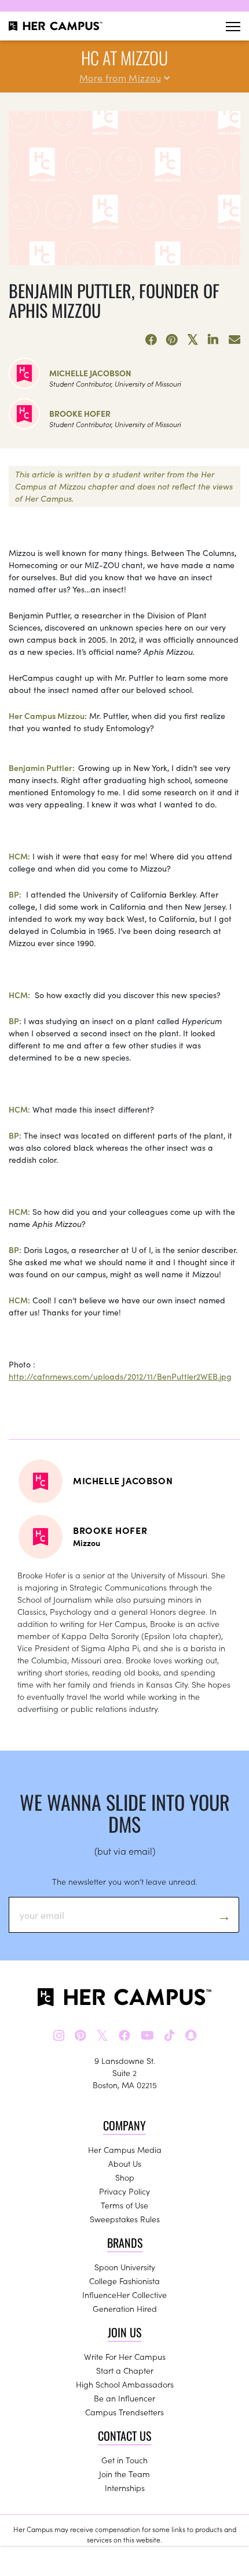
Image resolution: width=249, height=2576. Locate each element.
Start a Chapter (125, 2370)
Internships (125, 2488)
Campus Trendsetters (124, 2412)
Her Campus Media (125, 2149)
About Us (125, 2163)
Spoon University (125, 2267)
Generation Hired (125, 2308)
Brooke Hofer (80, 413)
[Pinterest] (172, 340)
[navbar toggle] (233, 26)
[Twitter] (193, 340)
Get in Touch (124, 2460)
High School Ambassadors (125, 2384)
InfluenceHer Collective (124, 2295)
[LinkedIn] (214, 340)
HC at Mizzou (124, 58)
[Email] (235, 340)
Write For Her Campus (125, 2356)
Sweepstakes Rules (125, 2219)
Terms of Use (124, 2205)
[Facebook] (151, 340)
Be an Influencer (124, 2398)
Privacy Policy (124, 2191)
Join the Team (124, 2474)
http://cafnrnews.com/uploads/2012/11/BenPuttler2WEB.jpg (120, 1376)
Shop (125, 2177)
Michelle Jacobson (90, 373)
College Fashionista (124, 2281)
